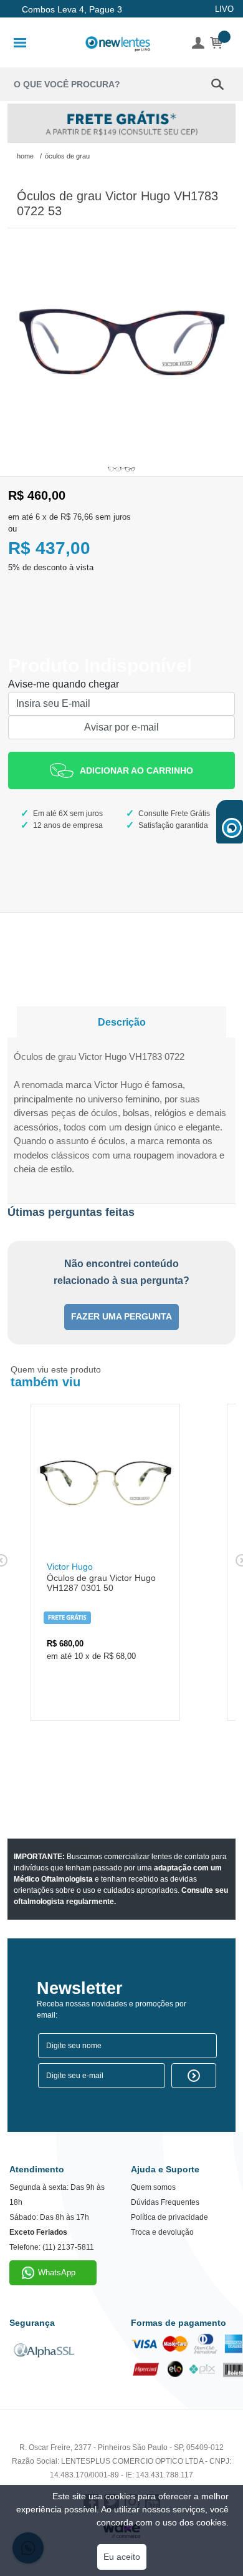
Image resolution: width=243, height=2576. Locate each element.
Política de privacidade (169, 2217)
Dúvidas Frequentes (165, 2202)
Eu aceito (122, 2557)
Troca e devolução (162, 2232)
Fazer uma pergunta (121, 1317)
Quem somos (153, 2187)
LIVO (224, 9)
